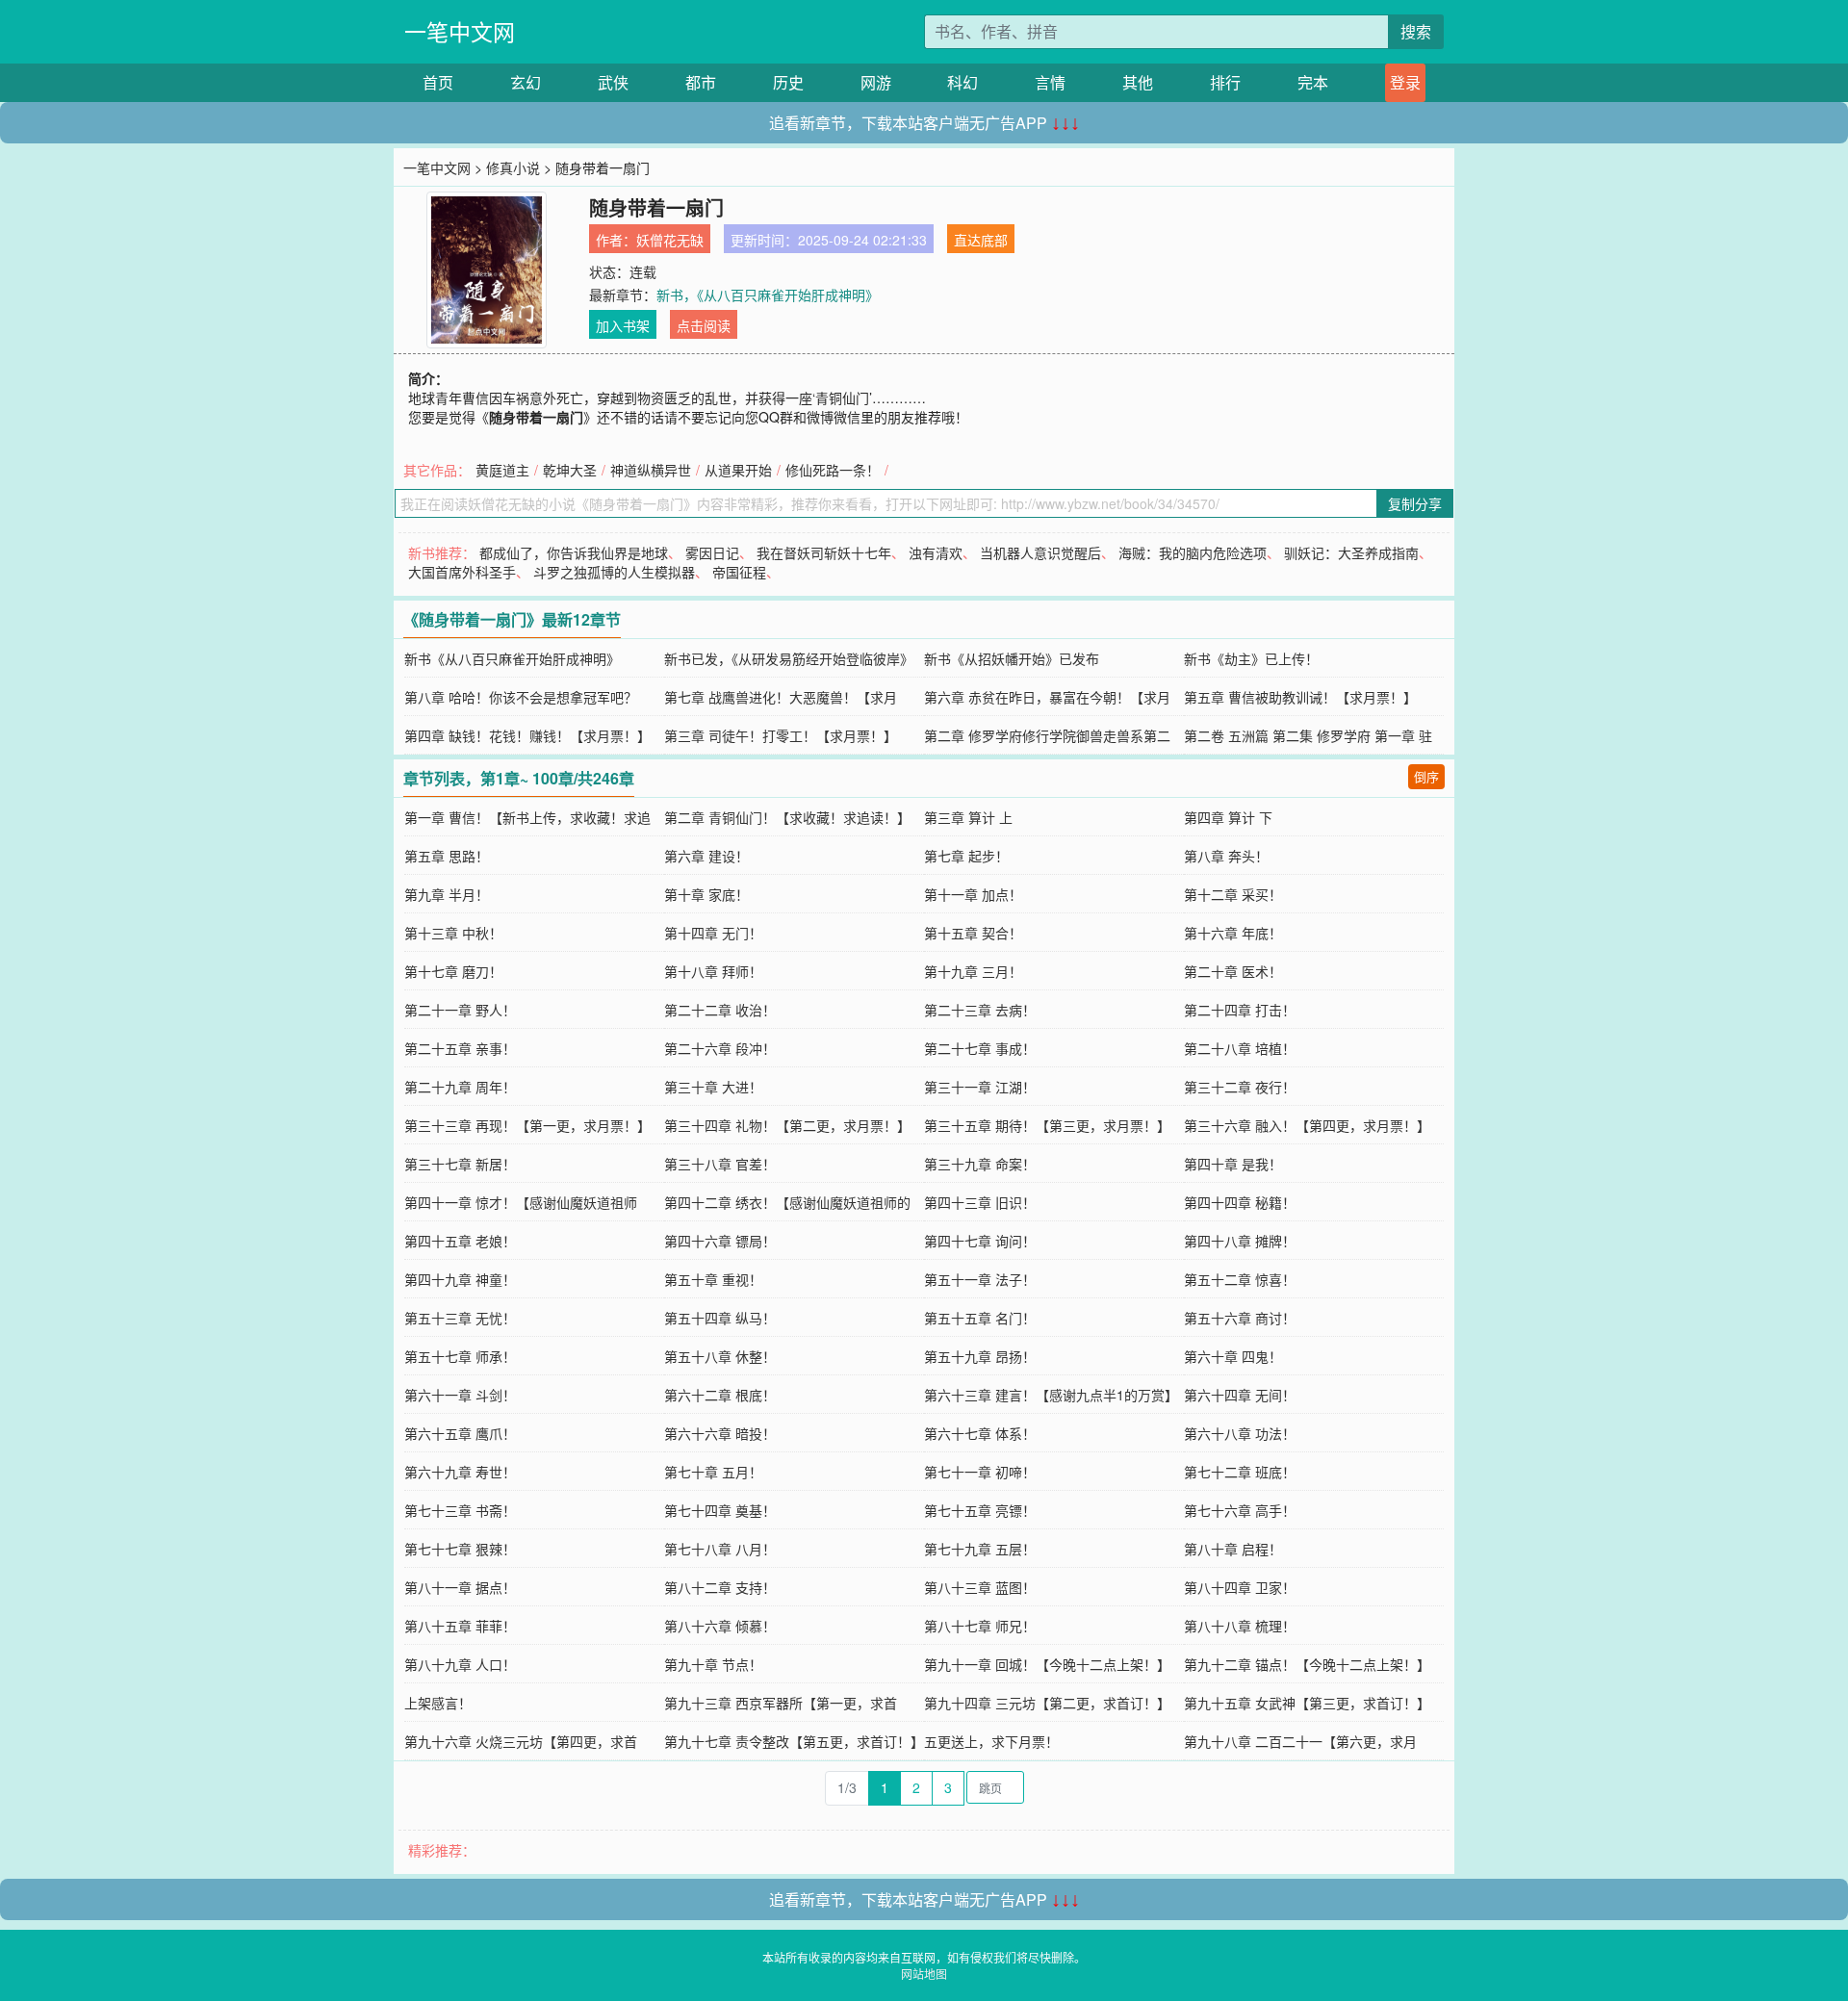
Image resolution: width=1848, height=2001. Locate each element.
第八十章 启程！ (1233, 1549)
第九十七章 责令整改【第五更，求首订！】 (794, 1741)
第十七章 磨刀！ (453, 971)
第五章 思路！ (447, 856)
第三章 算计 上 (968, 817)
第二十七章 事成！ (980, 1048)
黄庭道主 (502, 470)
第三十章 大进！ (713, 1087)
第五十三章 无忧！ (460, 1318)
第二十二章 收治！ (720, 1010)
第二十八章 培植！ (1240, 1048)
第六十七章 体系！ (980, 1433)
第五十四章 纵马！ (720, 1318)
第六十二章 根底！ (720, 1395)
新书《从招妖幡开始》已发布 (1012, 658)
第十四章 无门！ (713, 933)
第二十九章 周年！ (460, 1087)
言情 (1050, 82)
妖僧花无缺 (670, 240)
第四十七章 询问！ (980, 1241)
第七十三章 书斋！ (460, 1510)
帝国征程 (739, 572)
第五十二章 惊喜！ (1240, 1279)
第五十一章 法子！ (980, 1279)
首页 (438, 82)
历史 (788, 82)
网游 (876, 82)
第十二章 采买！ (1233, 894)
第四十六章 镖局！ (720, 1241)
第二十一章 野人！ (460, 1010)
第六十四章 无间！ (1240, 1395)
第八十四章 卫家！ (1240, 1587)
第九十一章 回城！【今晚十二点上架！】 (1047, 1664)
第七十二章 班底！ (1240, 1472)
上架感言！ (438, 1703)
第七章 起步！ (966, 856)
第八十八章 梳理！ (1240, 1626)
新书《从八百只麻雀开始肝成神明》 (512, 658)
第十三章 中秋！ (453, 933)
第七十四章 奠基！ (720, 1510)
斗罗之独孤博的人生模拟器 (614, 572)
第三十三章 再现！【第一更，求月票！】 (527, 1125)
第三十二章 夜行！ (1240, 1087)
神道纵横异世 (651, 470)
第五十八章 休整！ (720, 1356)
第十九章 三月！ (973, 971)
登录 (1405, 82)
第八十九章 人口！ (460, 1664)
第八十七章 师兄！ (980, 1626)
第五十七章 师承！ (460, 1356)
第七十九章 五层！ (980, 1549)
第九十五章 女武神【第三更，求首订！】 (1307, 1703)
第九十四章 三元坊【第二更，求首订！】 (1047, 1703)
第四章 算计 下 (1228, 817)
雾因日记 (712, 552)
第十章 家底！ (706, 894)
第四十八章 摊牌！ (1240, 1241)
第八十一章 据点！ (460, 1587)
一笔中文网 (460, 31)
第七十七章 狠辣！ (460, 1549)
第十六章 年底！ (1233, 933)
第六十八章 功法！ (1240, 1433)
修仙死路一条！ (833, 470)
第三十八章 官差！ (720, 1164)
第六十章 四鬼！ (1233, 1356)
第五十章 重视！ (713, 1279)
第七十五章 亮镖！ (980, 1510)
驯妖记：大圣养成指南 (1351, 552)
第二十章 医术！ (1233, 971)
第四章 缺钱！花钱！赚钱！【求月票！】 (527, 735)
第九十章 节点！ (713, 1664)
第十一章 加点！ (973, 894)
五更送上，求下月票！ (991, 1741)
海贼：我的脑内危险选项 (1193, 552)
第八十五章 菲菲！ (460, 1626)
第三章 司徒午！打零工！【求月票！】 (781, 735)
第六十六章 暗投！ (720, 1433)
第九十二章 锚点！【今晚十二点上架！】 (1307, 1664)
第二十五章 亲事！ (460, 1048)
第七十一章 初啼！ (980, 1472)
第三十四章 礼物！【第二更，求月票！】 (787, 1125)
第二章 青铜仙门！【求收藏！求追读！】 (787, 817)
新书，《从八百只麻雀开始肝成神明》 (768, 295)
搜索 (1416, 31)
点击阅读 (704, 325)
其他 (1138, 82)
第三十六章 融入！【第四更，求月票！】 (1307, 1125)
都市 (701, 82)
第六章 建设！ (706, 856)
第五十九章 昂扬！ (980, 1356)
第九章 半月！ (447, 894)
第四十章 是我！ (1233, 1164)
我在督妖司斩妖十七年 (824, 552)
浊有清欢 (936, 552)
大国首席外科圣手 (462, 572)
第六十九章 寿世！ (460, 1472)
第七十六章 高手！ (1240, 1510)
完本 (1313, 82)
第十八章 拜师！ (713, 971)
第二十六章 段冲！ (720, 1048)
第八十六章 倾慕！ (720, 1626)
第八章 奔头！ (1226, 856)
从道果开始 (738, 470)
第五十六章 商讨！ (1240, 1318)
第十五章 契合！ (973, 933)
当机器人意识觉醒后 (1040, 552)
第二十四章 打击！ (1240, 1010)
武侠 (613, 82)
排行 (1225, 82)
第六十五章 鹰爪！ (460, 1433)
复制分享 (1415, 503)
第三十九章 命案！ (980, 1164)
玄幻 (526, 82)
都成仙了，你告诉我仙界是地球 (574, 552)
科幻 (962, 82)
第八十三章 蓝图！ (980, 1587)
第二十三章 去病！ (980, 1010)
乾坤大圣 (570, 470)
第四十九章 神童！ (460, 1279)
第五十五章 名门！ (980, 1318)
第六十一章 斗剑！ (460, 1395)
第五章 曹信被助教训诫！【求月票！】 (1300, 697)
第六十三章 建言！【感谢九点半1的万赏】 (1051, 1395)
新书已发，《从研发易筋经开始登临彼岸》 (789, 658)
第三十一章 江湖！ (980, 1087)
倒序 (1426, 776)
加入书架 (623, 325)
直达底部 (981, 240)
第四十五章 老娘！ (460, 1241)
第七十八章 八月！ (720, 1549)
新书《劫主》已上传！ (1251, 658)
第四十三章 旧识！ (980, 1202)
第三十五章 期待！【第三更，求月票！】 (1047, 1125)
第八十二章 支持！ (720, 1587)
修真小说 (513, 167)
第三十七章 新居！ (460, 1164)
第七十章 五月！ (713, 1472)
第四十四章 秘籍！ (1240, 1202)
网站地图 (924, 1974)
